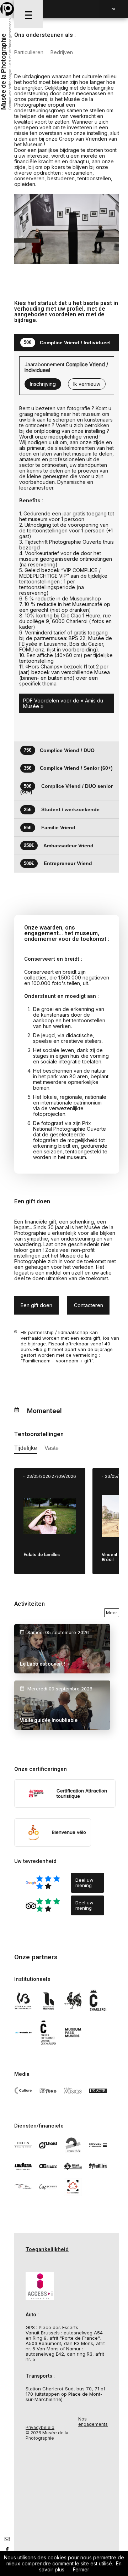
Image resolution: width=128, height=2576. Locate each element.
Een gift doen (36, 1305)
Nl (114, 9)
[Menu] (28, 14)
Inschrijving (43, 384)
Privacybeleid (40, 2427)
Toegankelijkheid (47, 2249)
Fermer (81, 2569)
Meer (112, 1612)
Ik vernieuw (87, 384)
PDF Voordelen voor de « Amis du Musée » (63, 703)
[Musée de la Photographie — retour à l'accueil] (7, 9)
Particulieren (29, 52)
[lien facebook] (7, 2549)
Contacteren (89, 1305)
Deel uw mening (84, 1883)
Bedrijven (62, 52)
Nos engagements (93, 2422)
